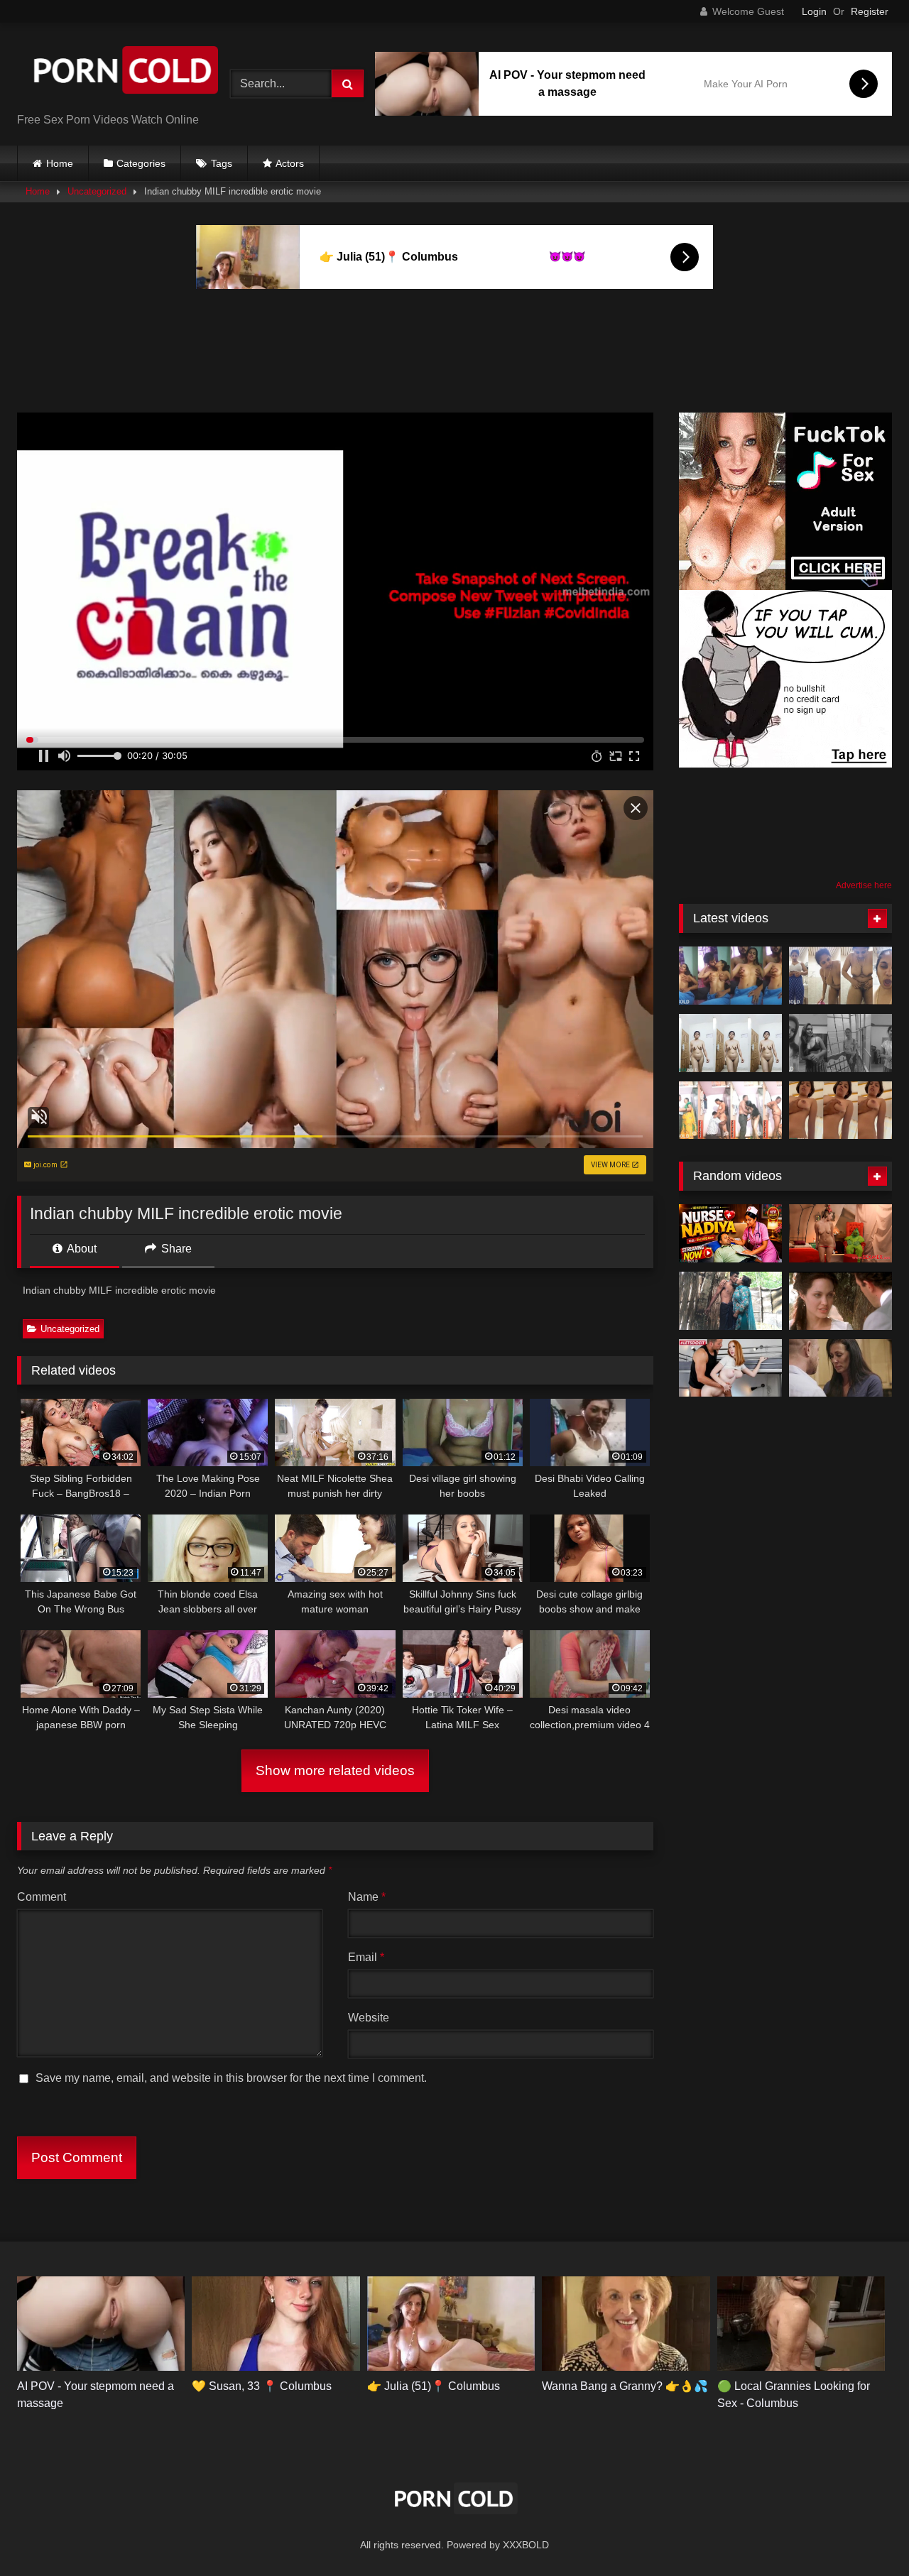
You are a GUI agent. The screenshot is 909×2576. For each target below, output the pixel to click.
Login (814, 11)
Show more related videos (335, 1770)
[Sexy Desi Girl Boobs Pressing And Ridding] (840, 1110)
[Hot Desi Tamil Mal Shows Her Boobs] (840, 1043)
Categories (141, 163)
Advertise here (864, 885)
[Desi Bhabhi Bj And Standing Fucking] (730, 1110)
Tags (222, 163)
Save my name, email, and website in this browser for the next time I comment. (231, 2078)
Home (60, 163)
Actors (290, 163)
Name (367, 1897)
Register (870, 11)
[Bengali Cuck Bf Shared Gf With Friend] (730, 976)
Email (366, 1957)
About (81, 1249)
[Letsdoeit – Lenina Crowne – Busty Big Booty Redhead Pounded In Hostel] (730, 1368)
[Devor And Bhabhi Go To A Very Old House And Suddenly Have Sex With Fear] (730, 1301)
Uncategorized (97, 191)
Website (369, 2018)
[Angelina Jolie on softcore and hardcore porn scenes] (840, 1301)
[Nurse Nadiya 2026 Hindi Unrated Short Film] (730, 1233)
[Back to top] (865, 2534)
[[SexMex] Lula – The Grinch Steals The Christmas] (840, 1233)
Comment (42, 1897)
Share (175, 1249)
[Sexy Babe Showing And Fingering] (730, 1043)
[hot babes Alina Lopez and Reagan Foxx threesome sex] (840, 1368)
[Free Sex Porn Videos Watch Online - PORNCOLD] (124, 73)
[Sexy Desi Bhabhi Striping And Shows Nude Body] (840, 976)
